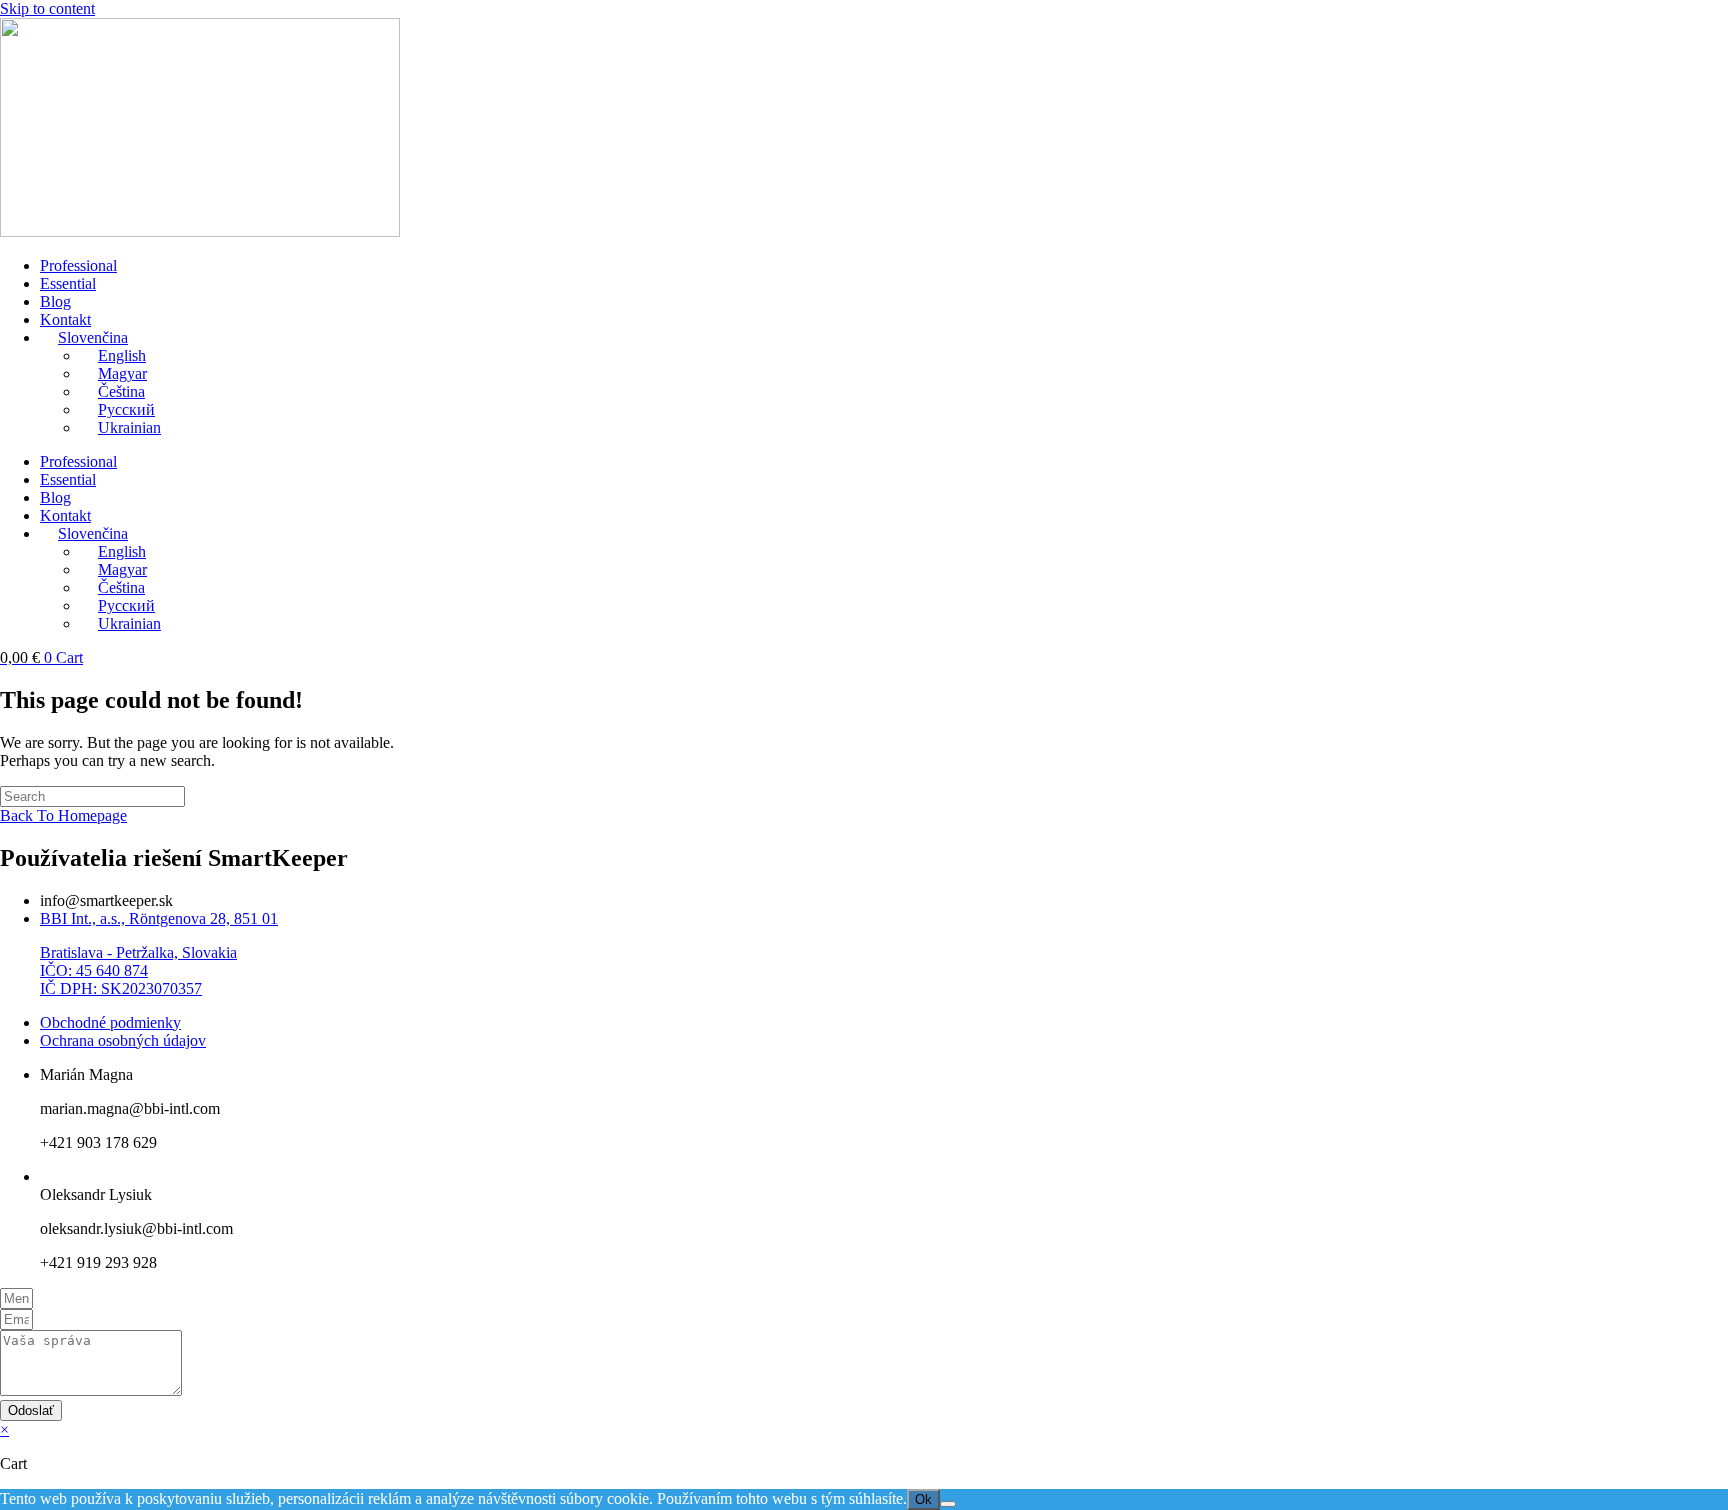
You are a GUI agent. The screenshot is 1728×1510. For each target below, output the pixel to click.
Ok (923, 1499)
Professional (78, 265)
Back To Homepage (63, 815)
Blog (55, 301)
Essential (68, 283)
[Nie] (948, 1504)
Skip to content (47, 8)
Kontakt (65, 319)
